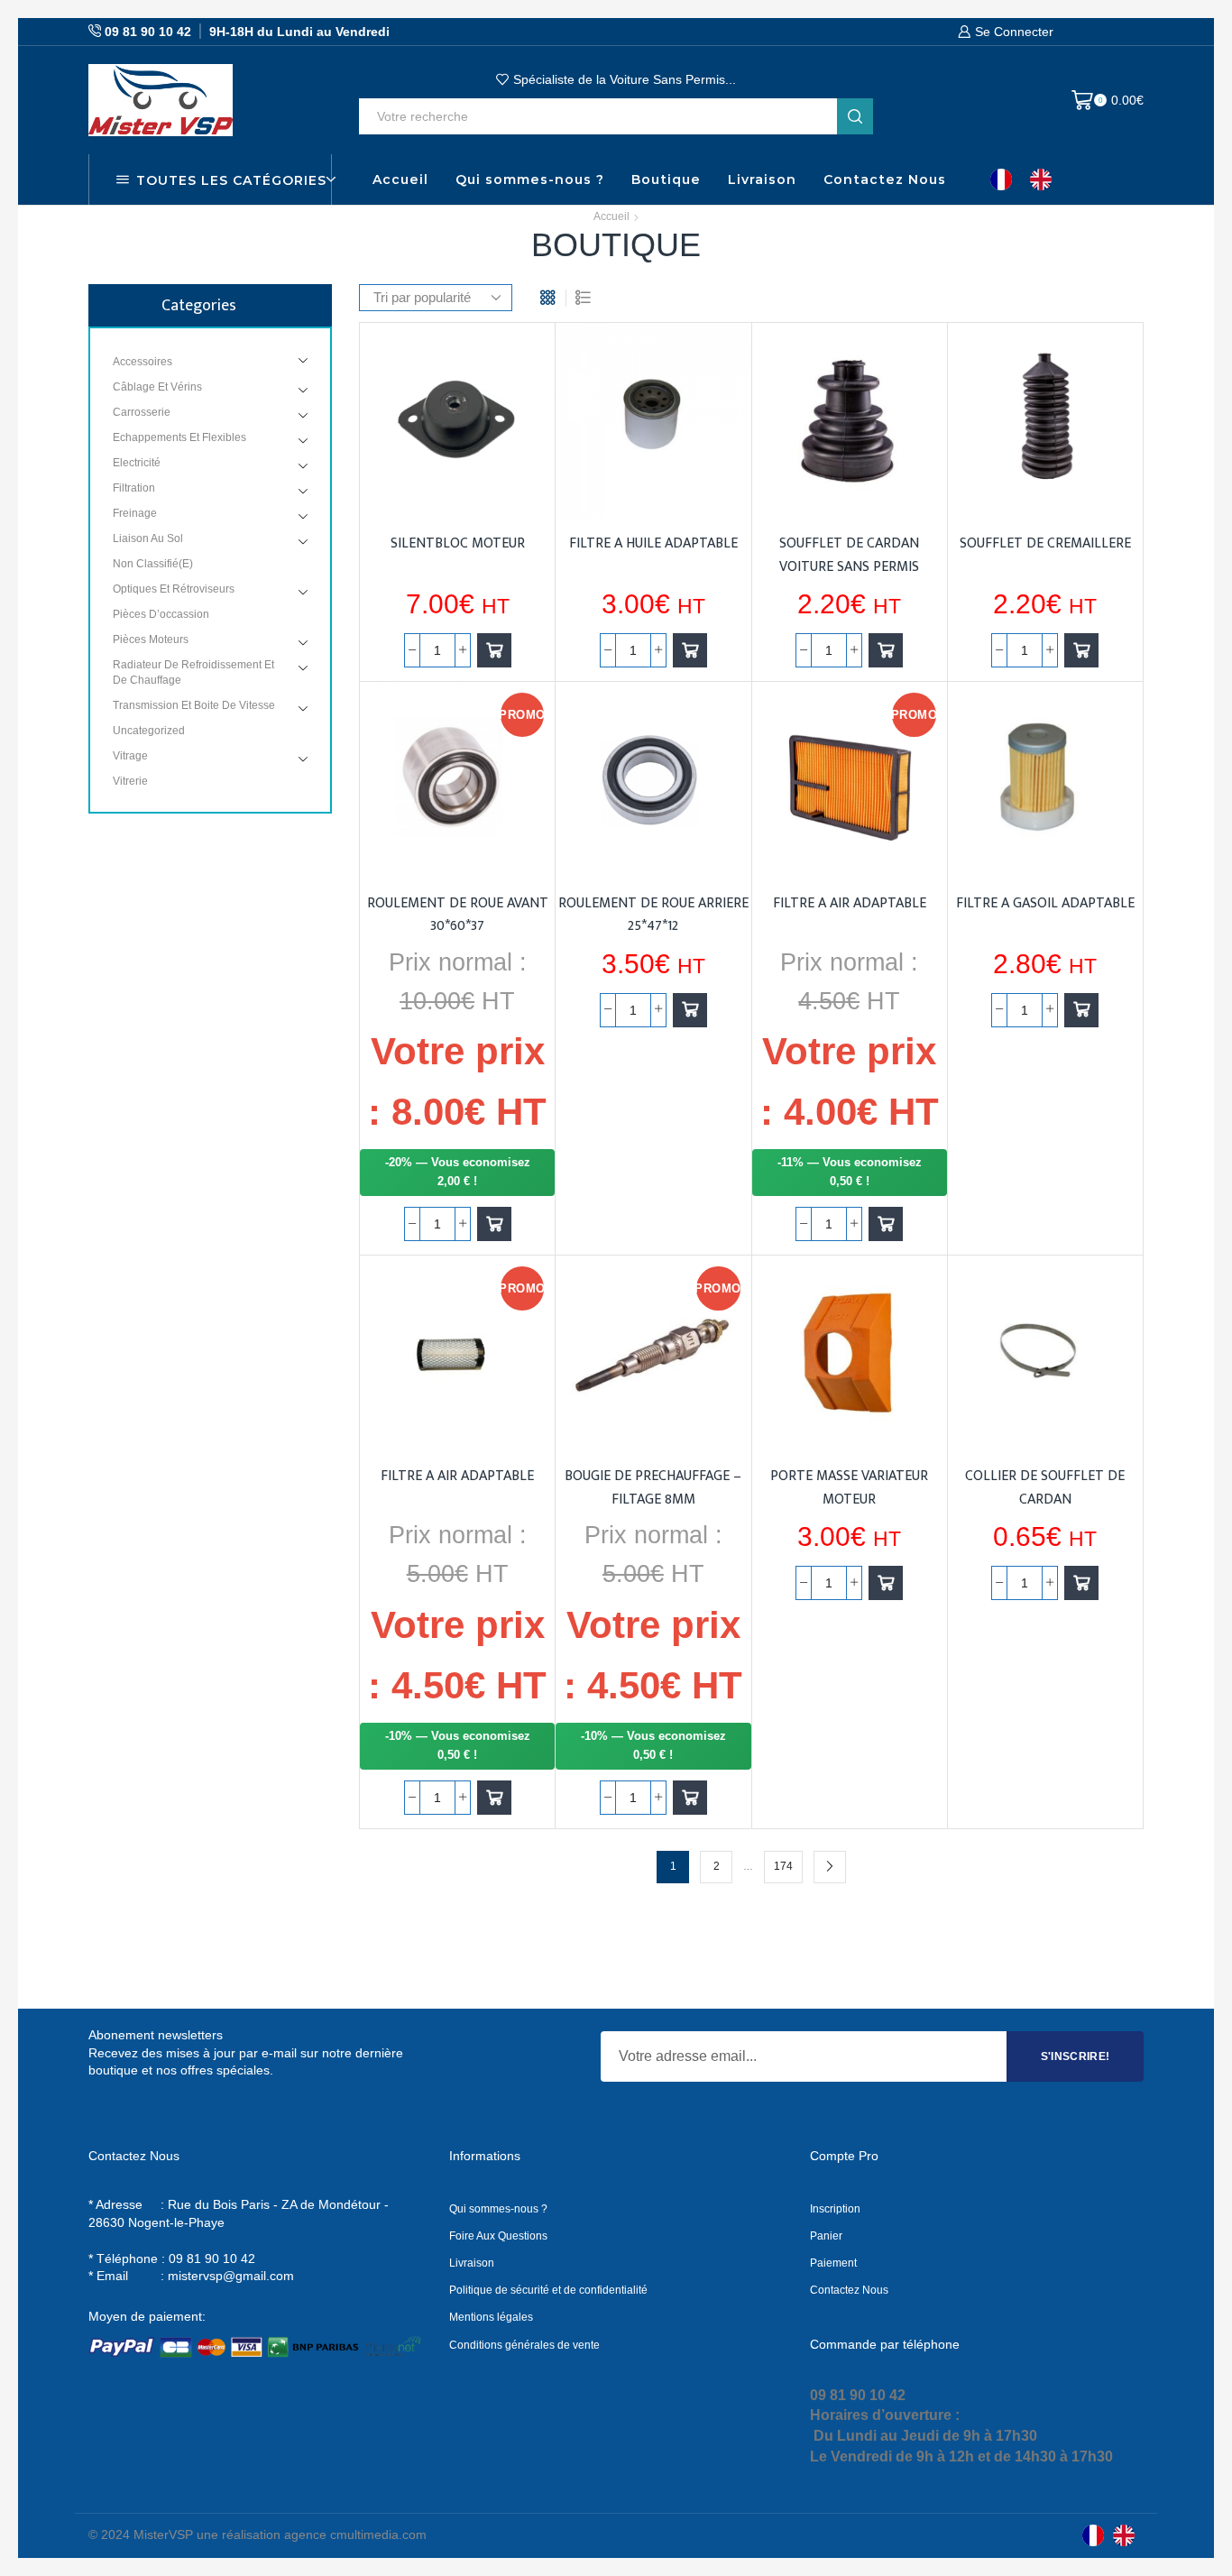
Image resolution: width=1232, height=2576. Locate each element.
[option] (1045, 179)
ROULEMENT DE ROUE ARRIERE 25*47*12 (653, 915)
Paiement (833, 2263)
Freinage (135, 513)
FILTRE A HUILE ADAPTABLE (653, 543)
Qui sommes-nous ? (530, 179)
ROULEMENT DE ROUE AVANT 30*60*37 (458, 915)
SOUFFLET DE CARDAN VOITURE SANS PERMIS (849, 555)
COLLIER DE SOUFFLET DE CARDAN (1045, 1487)
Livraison (762, 179)
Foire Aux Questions (498, 2236)
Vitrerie (130, 781)
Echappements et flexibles (179, 437)
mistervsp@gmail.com (231, 2276)
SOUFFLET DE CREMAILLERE (1045, 543)
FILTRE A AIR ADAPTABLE (850, 903)
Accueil (400, 179)
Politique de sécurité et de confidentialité (548, 2290)
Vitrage (130, 756)
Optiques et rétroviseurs (174, 589)
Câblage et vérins (157, 387)
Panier (826, 2236)
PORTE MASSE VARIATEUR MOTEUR (849, 1487)
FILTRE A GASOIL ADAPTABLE (1045, 903)
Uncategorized (149, 731)
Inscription (835, 2209)
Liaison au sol (148, 538)
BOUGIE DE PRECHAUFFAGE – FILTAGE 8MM (653, 1487)
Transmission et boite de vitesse (194, 705)
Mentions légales (491, 2317)
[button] (494, 650)
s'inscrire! (1076, 2056)
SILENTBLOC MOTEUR (458, 543)
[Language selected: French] (1030, 179)
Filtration (134, 488)
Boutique (666, 179)
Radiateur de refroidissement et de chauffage (193, 672)
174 (783, 1866)
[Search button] (855, 116)
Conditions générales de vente (524, 2345)
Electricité (137, 463)
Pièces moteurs (151, 639)
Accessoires (143, 362)
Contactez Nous (885, 179)
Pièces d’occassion (161, 614)
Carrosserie (142, 412)
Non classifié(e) (153, 564)
